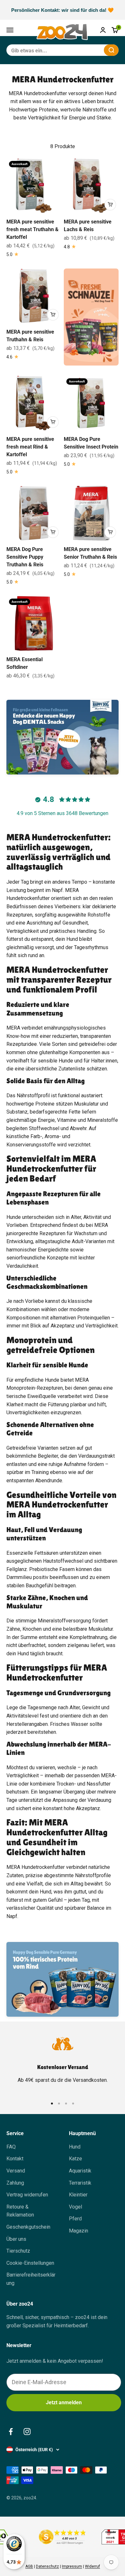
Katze (75, 2159)
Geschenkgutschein (28, 2227)
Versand (16, 2171)
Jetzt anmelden (64, 2402)
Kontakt (15, 2159)
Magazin (79, 2231)
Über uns (16, 2239)
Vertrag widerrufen (27, 2195)
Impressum (72, 2566)
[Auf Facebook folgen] (11, 2432)
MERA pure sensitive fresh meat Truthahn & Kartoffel (33, 229)
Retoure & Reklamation (20, 2211)
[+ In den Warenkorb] (110, 205)
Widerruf (92, 2566)
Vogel (75, 2207)
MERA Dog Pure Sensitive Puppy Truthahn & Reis (25, 557)
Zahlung (15, 2183)
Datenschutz (47, 2566)
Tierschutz (18, 2251)
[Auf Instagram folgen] (27, 2432)
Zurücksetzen (83, 50)
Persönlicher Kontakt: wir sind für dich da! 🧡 (63, 10)
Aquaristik (80, 2171)
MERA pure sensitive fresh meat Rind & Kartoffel (30, 447)
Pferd (75, 2219)
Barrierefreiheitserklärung (31, 2279)
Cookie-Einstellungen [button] (30, 2263)
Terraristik (80, 2183)
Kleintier (78, 2195)
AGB (29, 2566)
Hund (75, 2147)
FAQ (11, 2147)
